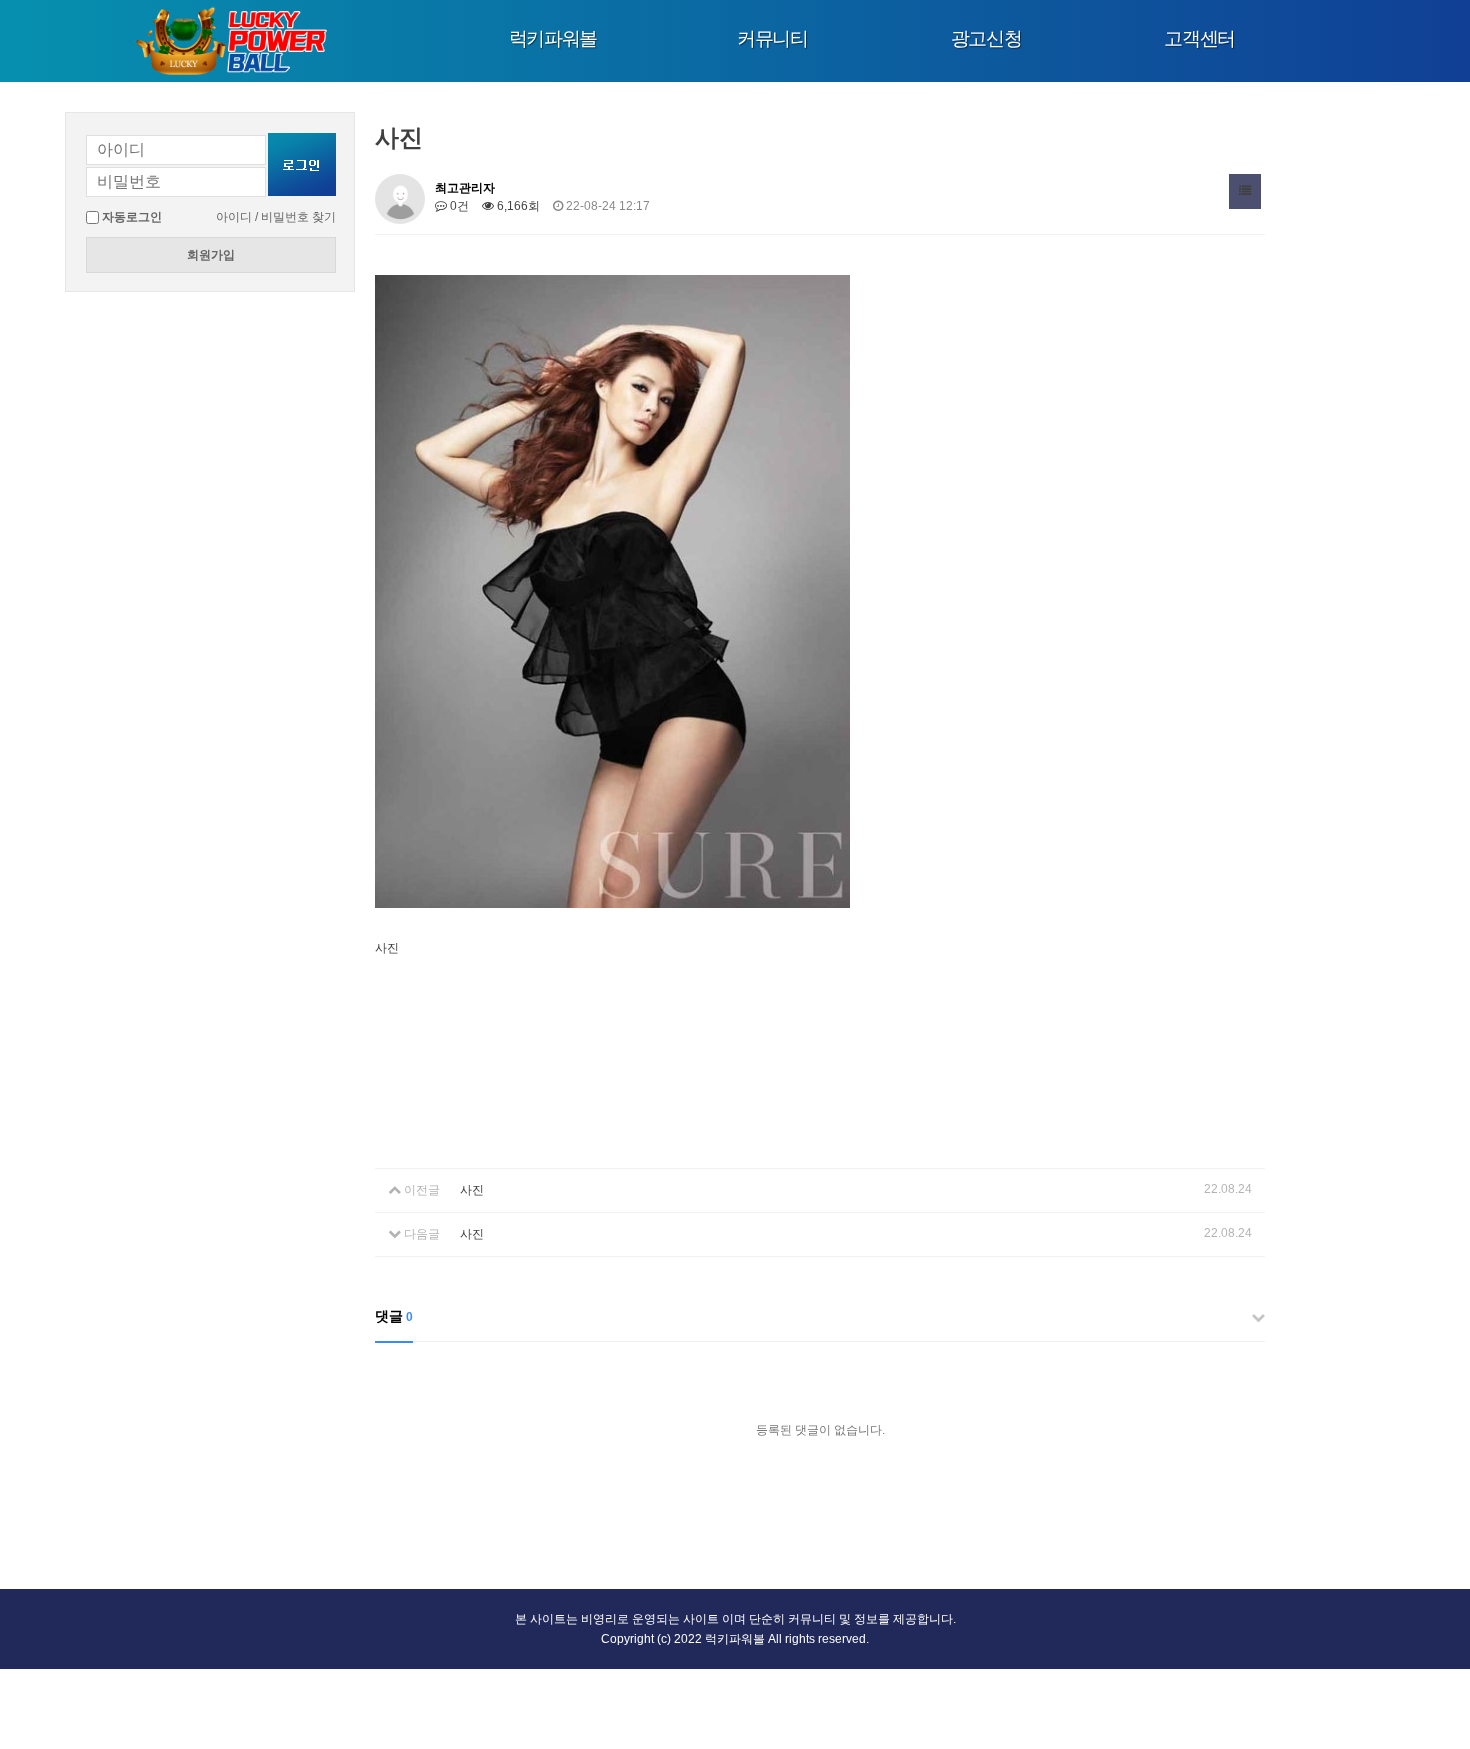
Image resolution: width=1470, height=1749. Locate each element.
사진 (472, 1190)
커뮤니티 (772, 38)
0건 (458, 206)
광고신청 (986, 38)
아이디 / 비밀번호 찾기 (276, 217)
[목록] (1245, 191)
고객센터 (1199, 38)
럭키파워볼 (553, 38)
